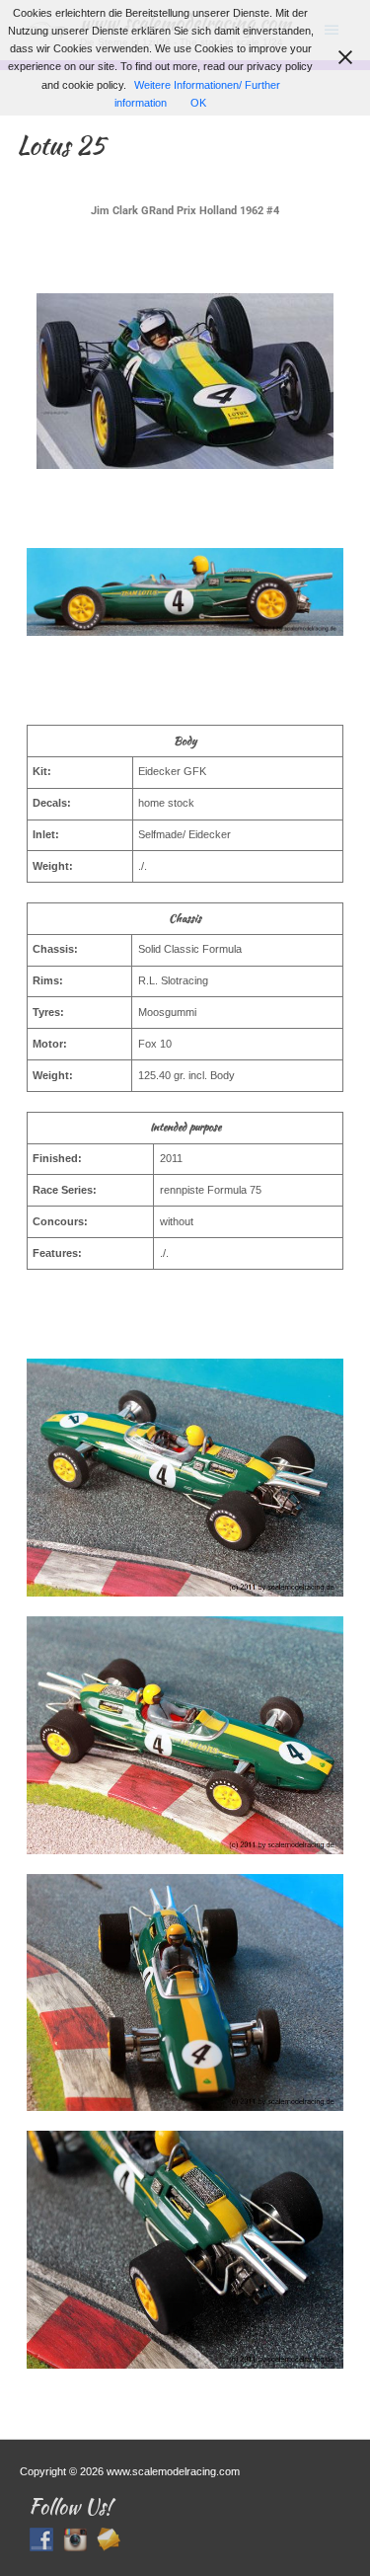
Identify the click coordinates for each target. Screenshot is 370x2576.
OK (198, 103)
